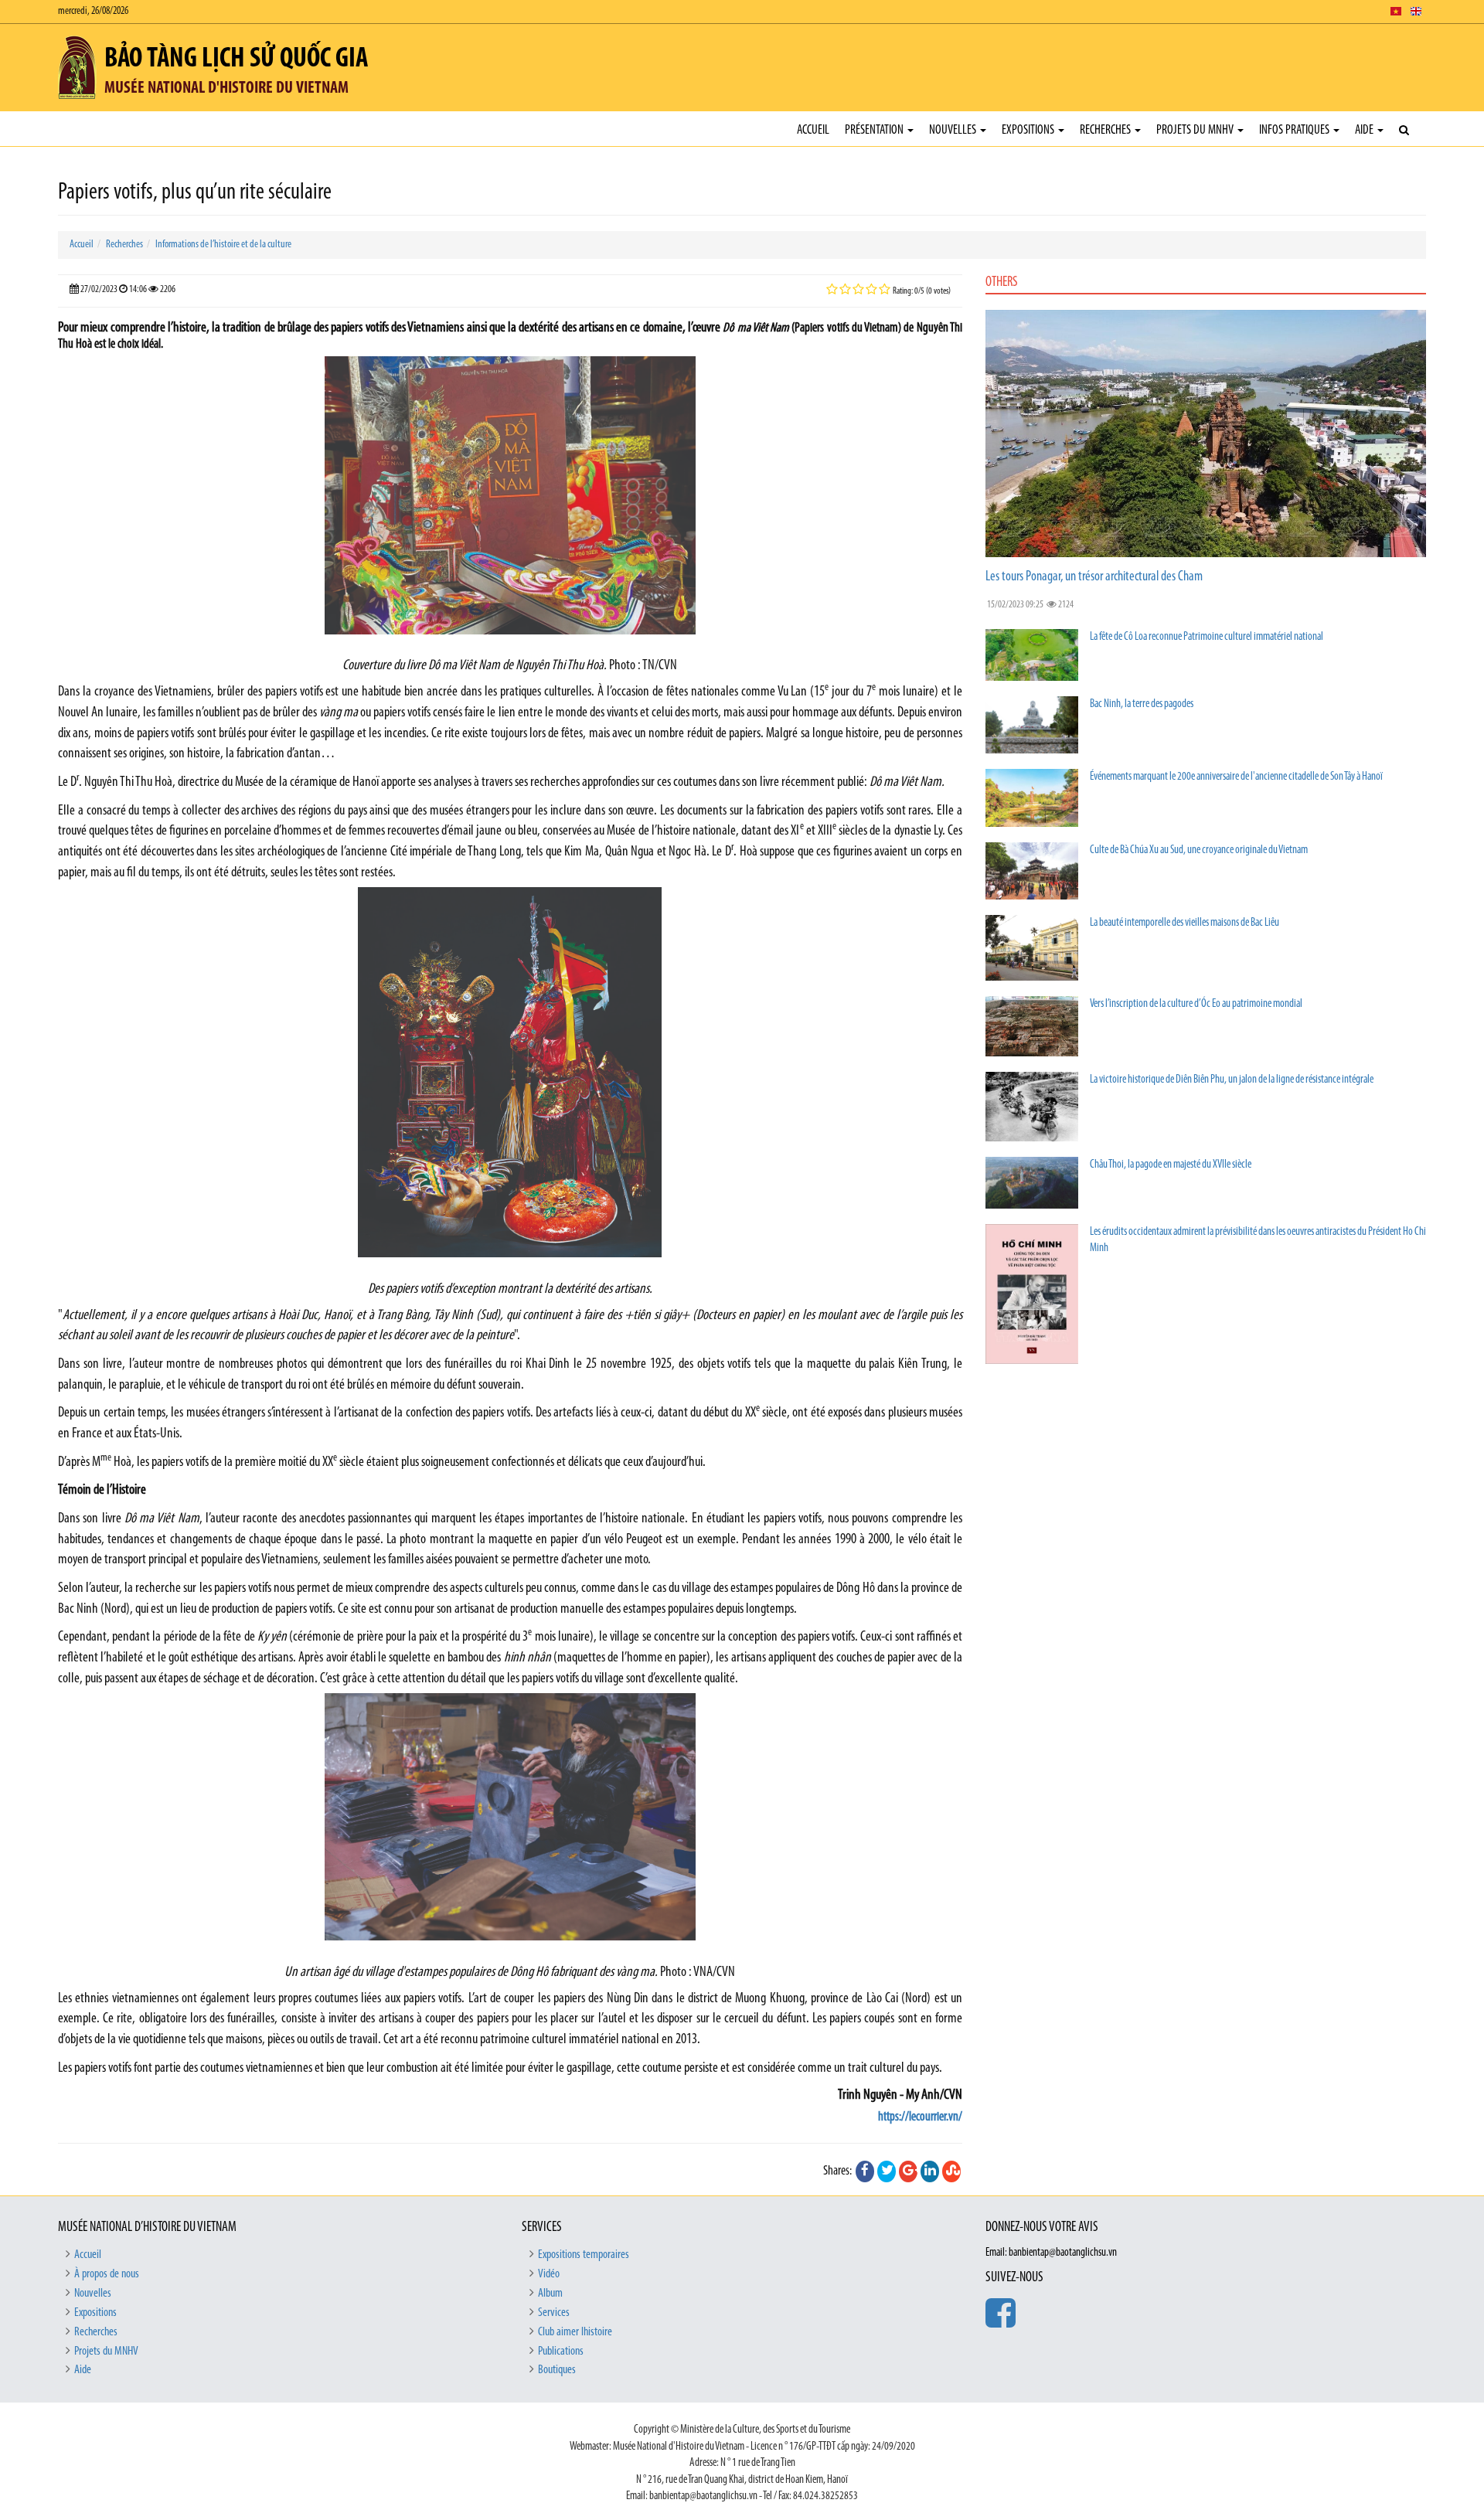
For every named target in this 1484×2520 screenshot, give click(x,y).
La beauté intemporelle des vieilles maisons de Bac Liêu (1184, 923)
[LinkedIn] (930, 2171)
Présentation (875, 130)
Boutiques (557, 2370)
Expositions (1029, 130)
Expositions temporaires (584, 2255)
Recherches (1106, 130)
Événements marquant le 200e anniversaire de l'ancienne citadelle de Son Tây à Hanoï (1236, 777)
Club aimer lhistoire (575, 2332)
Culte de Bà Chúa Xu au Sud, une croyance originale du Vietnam (1199, 850)
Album (550, 2294)
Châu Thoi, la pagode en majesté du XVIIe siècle (1171, 1165)
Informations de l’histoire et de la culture (223, 245)
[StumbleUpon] (951, 2171)
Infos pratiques (1295, 130)
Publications (561, 2352)
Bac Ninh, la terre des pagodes (1142, 704)
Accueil (813, 130)
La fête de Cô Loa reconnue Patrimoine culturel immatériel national (1207, 637)
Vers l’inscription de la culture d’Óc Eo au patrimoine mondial (1196, 1004)
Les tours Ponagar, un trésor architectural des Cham (1094, 577)
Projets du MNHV (1196, 130)
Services (554, 2313)
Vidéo (549, 2274)
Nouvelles (954, 130)
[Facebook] (865, 2171)
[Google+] (908, 2171)
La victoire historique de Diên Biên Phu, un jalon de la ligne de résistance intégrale (1232, 1080)
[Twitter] (887, 2171)
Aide (1365, 130)
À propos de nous (107, 2274)
